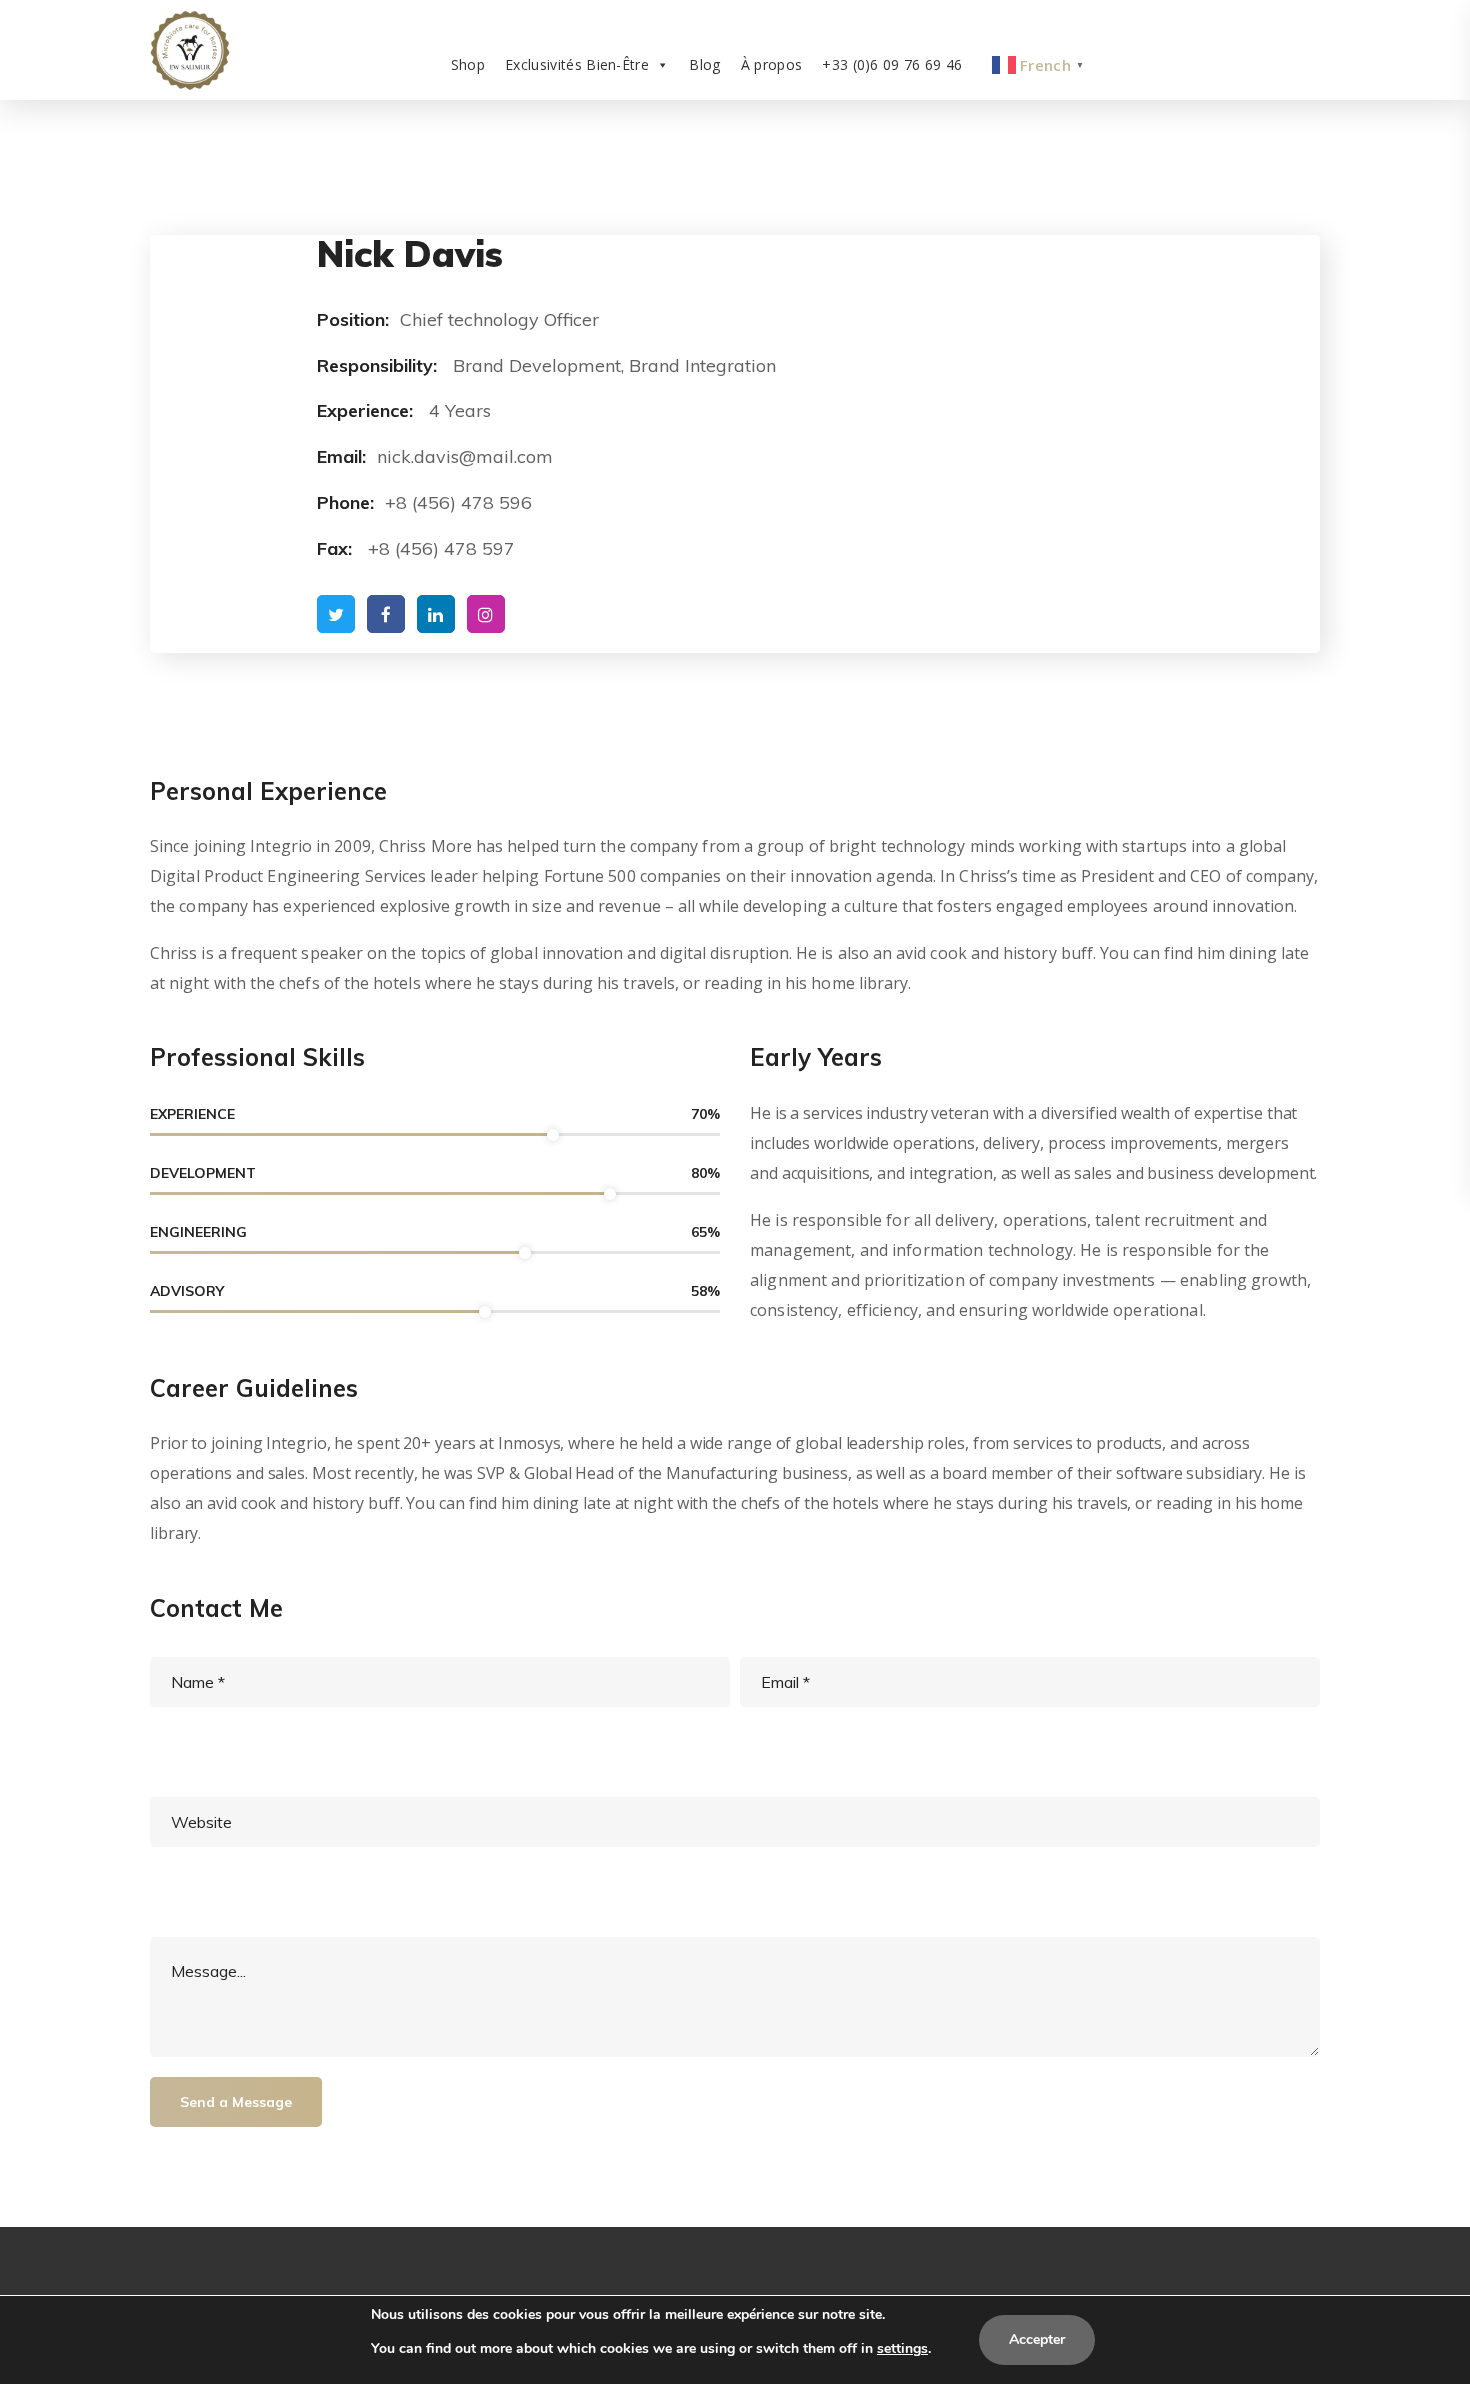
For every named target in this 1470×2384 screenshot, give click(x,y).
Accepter (1037, 2339)
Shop (468, 64)
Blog (704, 64)
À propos (772, 64)
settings (902, 2348)
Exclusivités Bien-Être (577, 64)
